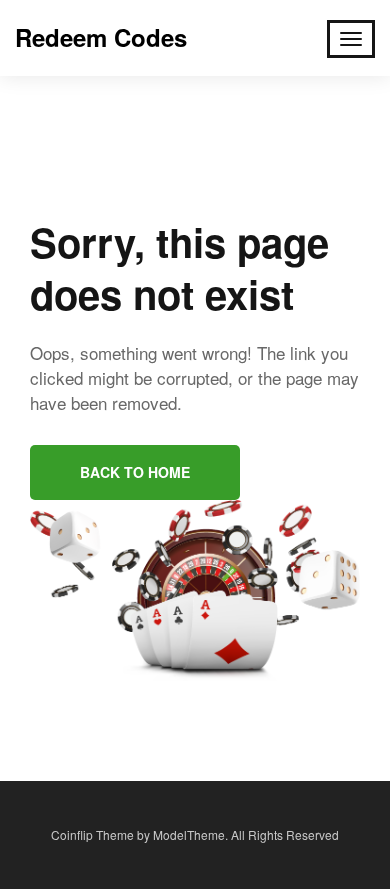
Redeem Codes (101, 37)
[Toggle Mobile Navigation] (351, 39)
